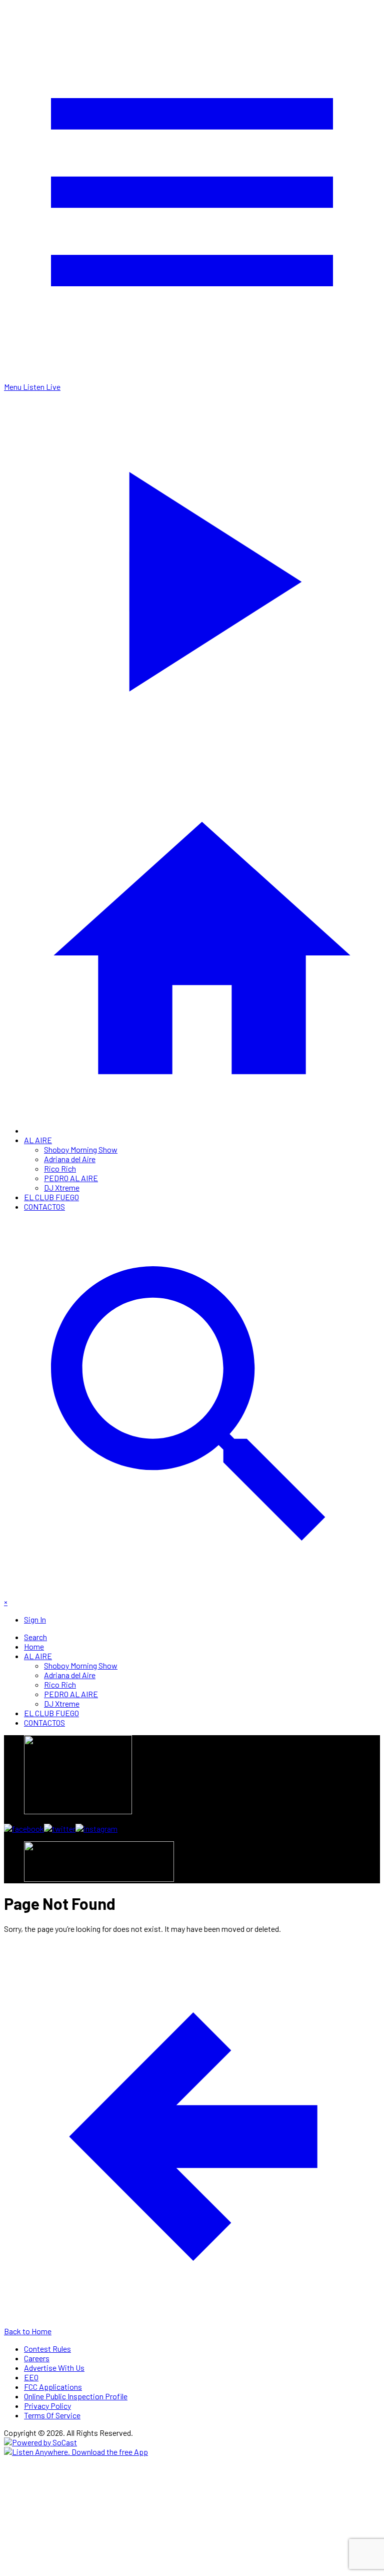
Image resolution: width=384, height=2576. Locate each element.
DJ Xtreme (62, 1187)
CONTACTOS (44, 1206)
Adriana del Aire (70, 1159)
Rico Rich (60, 1168)
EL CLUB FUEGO (51, 1197)
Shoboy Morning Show (81, 1149)
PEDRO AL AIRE (71, 1178)
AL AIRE (38, 1140)
